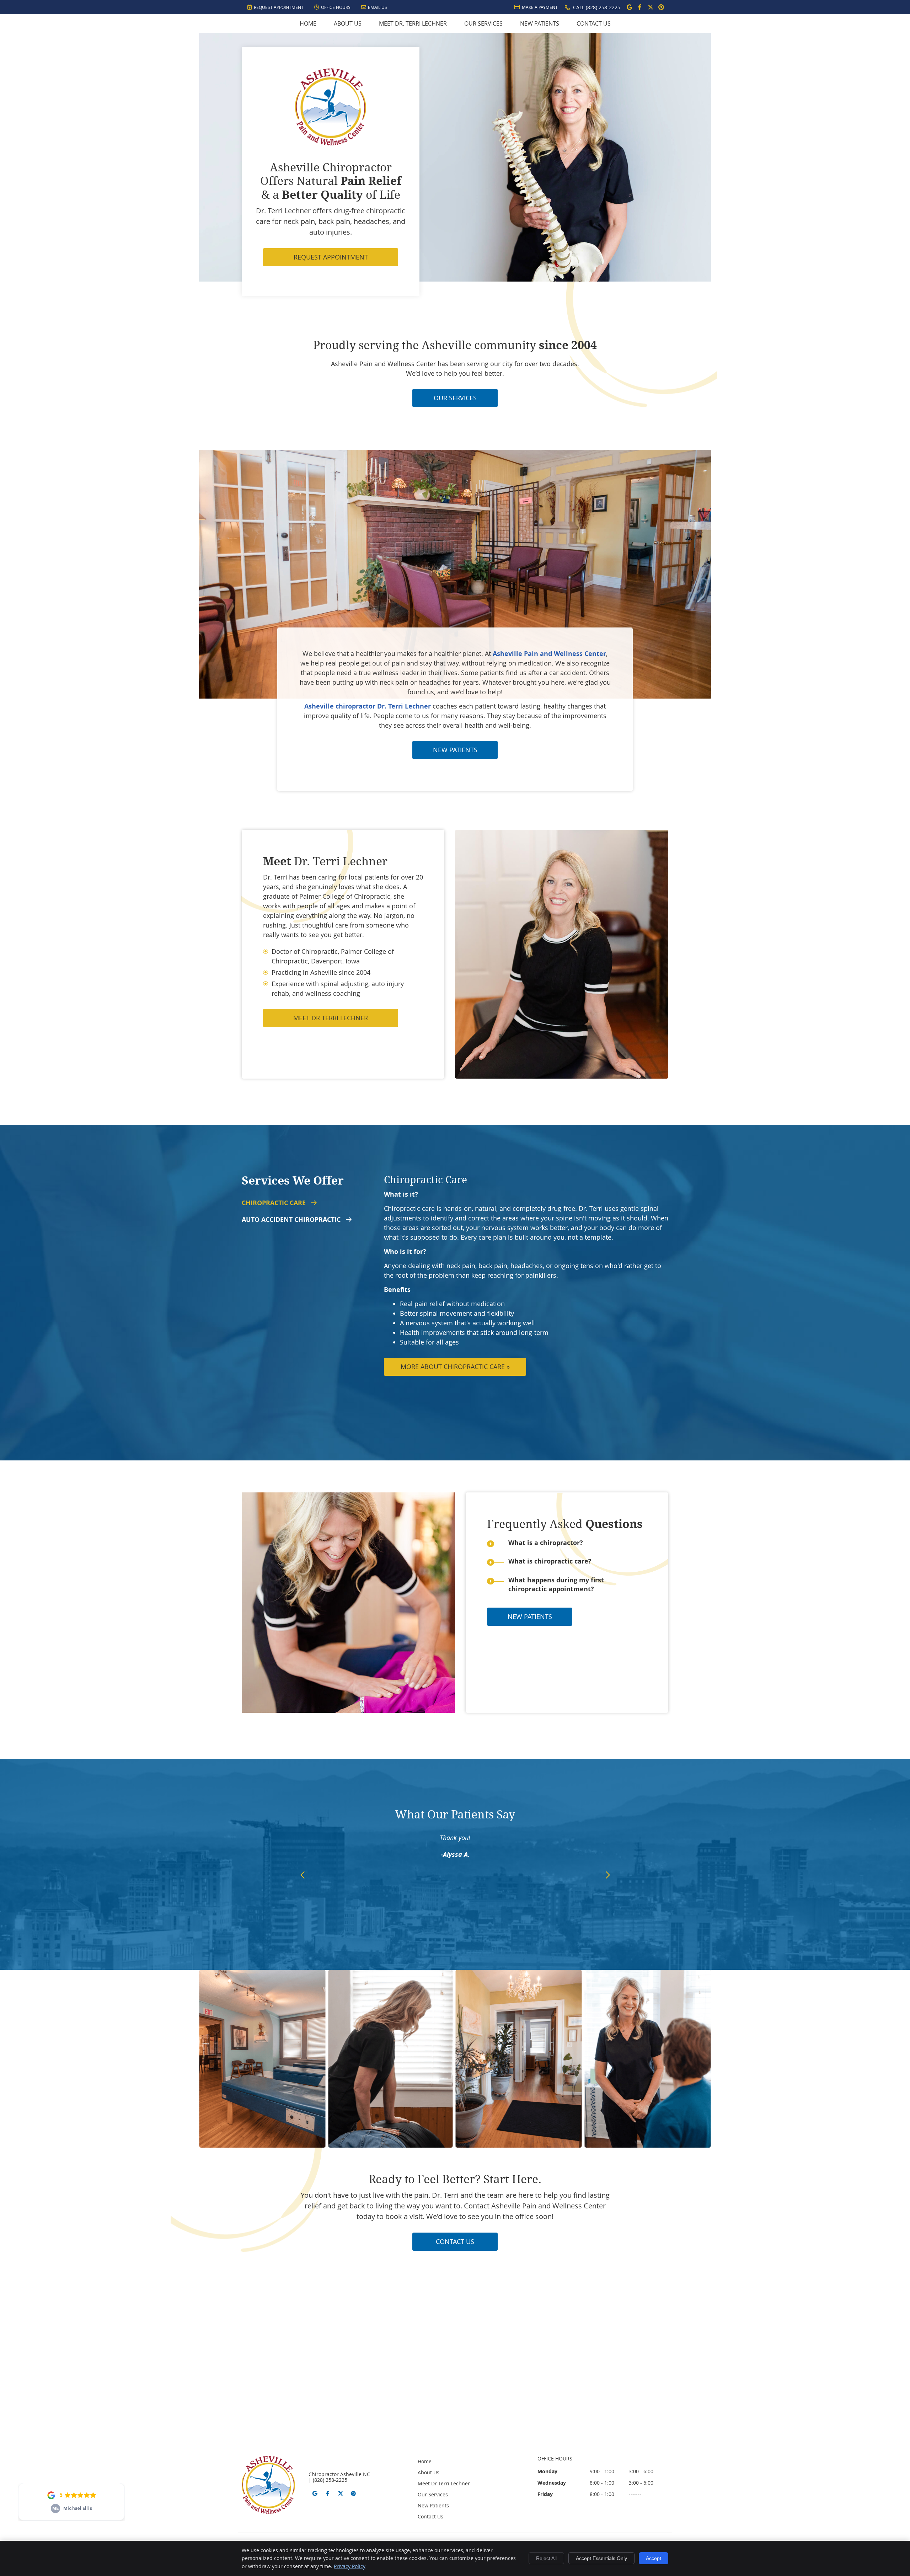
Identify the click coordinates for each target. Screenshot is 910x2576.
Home (308, 23)
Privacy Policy (350, 2566)
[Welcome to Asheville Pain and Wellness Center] (331, 143)
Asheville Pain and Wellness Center (549, 654)
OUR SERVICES (455, 398)
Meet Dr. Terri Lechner (413, 23)
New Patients (540, 23)
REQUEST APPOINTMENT (331, 257)
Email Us (378, 7)
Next (607, 1875)
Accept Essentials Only (601, 2558)
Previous (303, 1875)
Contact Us (594, 23)
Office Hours (336, 7)
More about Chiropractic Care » (455, 1367)
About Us (348, 23)
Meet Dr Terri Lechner (331, 1018)
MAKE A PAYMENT (540, 7)
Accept (654, 2558)
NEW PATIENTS (455, 750)
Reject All (546, 2558)
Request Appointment (279, 7)
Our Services (483, 23)
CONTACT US (455, 2241)
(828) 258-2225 (603, 7)
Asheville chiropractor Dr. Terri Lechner (368, 706)
